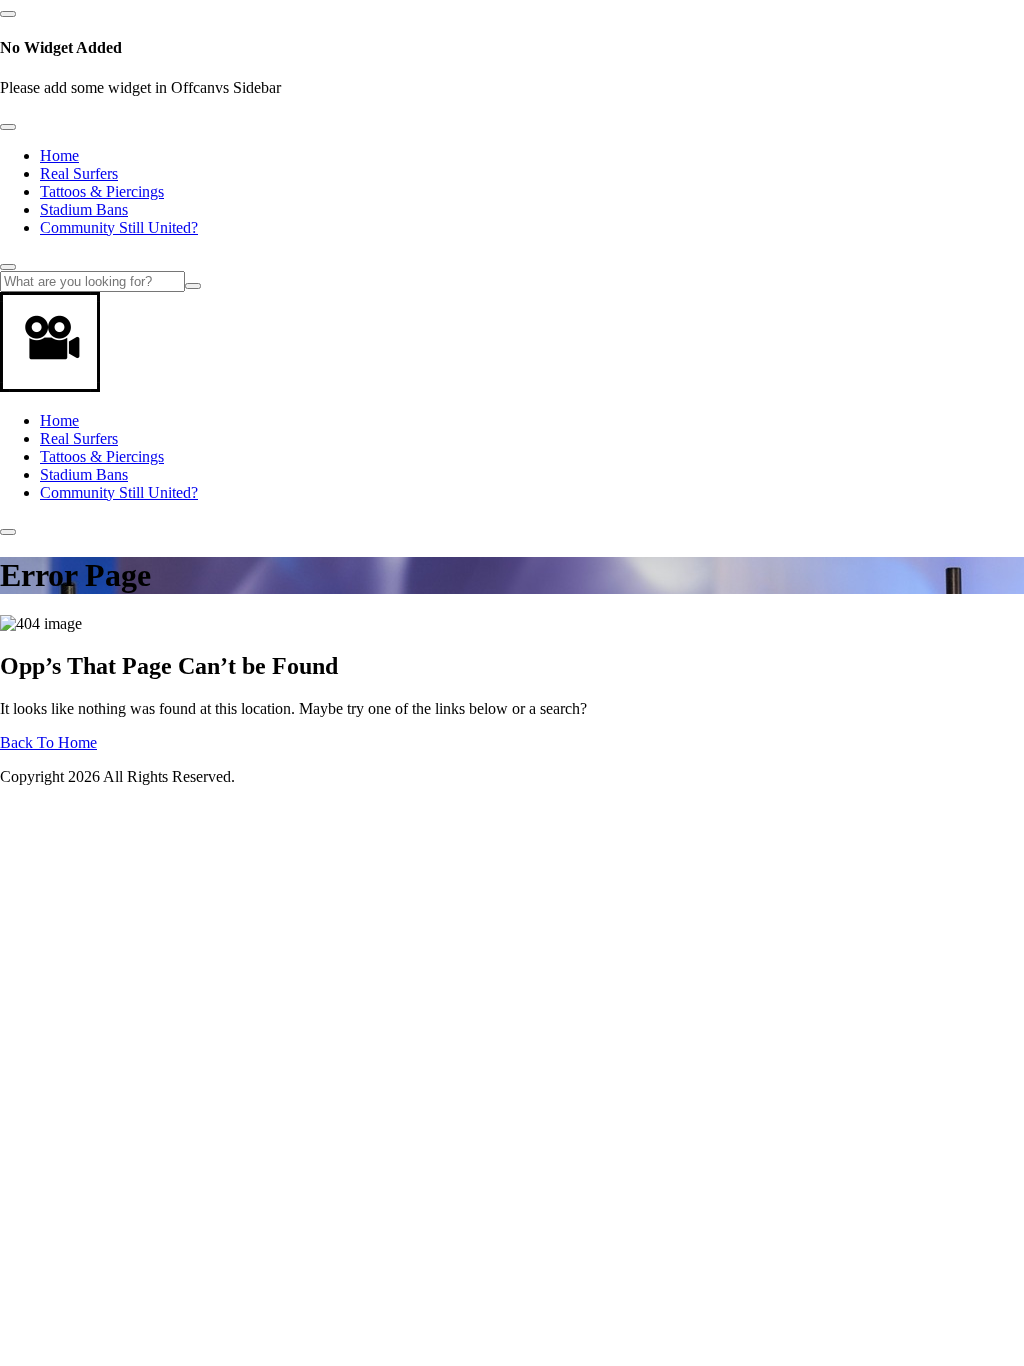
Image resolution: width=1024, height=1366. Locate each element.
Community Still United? (119, 227)
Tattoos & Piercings (102, 191)
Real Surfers (79, 173)
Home (59, 155)
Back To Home (48, 742)
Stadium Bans (84, 209)
